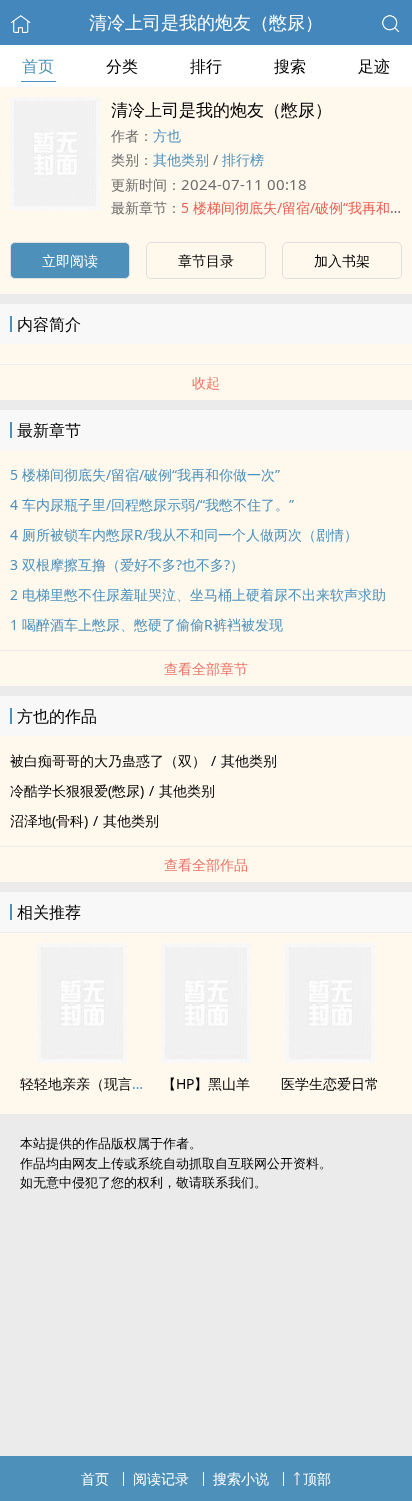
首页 (38, 66)
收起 (206, 382)
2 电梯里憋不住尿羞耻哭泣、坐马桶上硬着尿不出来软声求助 (198, 594)
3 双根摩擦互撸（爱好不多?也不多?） (127, 564)
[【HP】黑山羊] (206, 1057)
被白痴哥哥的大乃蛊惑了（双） (108, 760)
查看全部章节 (206, 668)
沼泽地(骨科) (49, 820)
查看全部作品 (206, 864)
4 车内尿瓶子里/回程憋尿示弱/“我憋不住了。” (152, 504)
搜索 (290, 66)
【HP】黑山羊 (206, 1083)
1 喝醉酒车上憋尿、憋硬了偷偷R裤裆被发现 (146, 624)
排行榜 (243, 159)
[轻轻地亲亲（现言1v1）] (82, 1057)
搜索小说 (241, 1478)
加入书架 (342, 260)
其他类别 (181, 159)
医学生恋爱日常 (330, 1083)
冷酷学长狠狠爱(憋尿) (77, 790)
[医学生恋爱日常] (330, 1057)
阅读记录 (161, 1478)
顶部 (317, 1478)
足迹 (374, 66)
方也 (167, 135)
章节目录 (206, 260)
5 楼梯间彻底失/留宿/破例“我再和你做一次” (145, 474)
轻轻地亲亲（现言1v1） (94, 1083)
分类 (122, 66)
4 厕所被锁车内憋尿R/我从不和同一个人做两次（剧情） (184, 534)
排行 (206, 66)
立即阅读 (70, 260)
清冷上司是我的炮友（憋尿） (206, 22)
